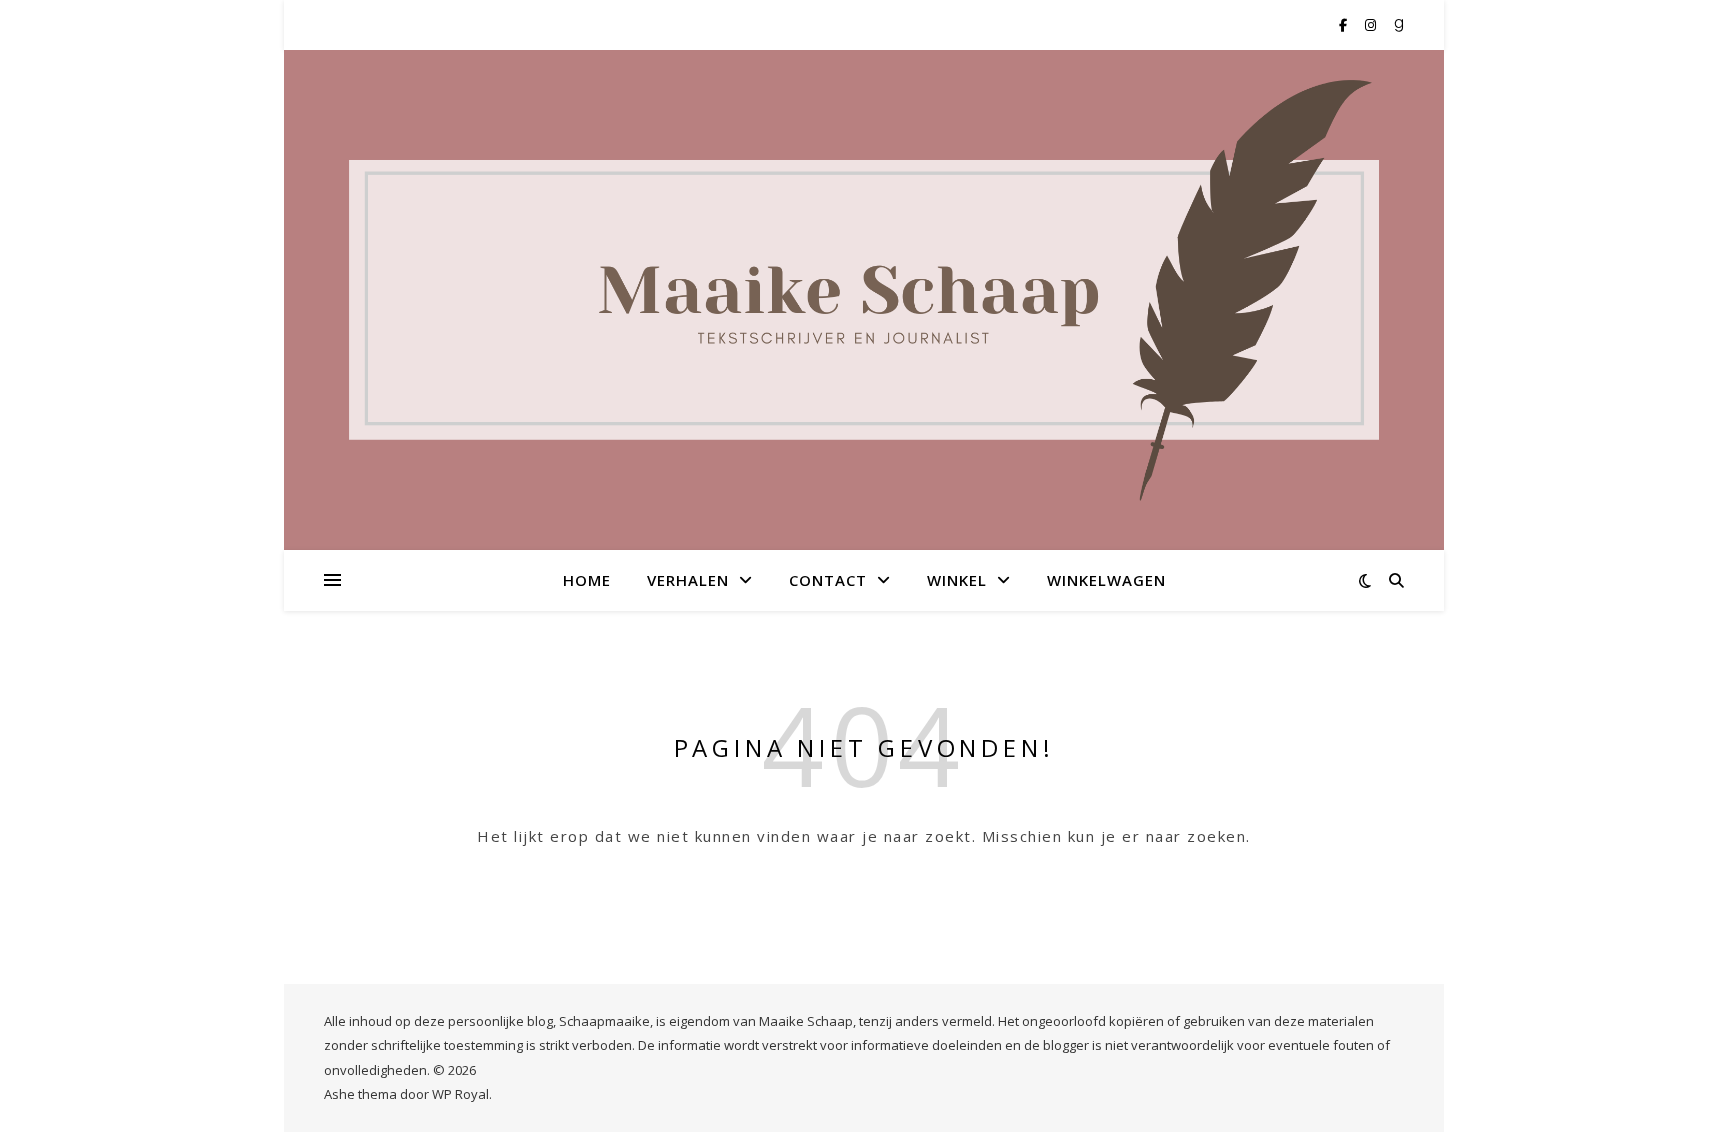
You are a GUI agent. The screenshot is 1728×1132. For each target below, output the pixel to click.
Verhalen (688, 580)
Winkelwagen (1106, 580)
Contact (828, 580)
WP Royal (460, 1094)
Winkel (957, 580)
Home (587, 580)
